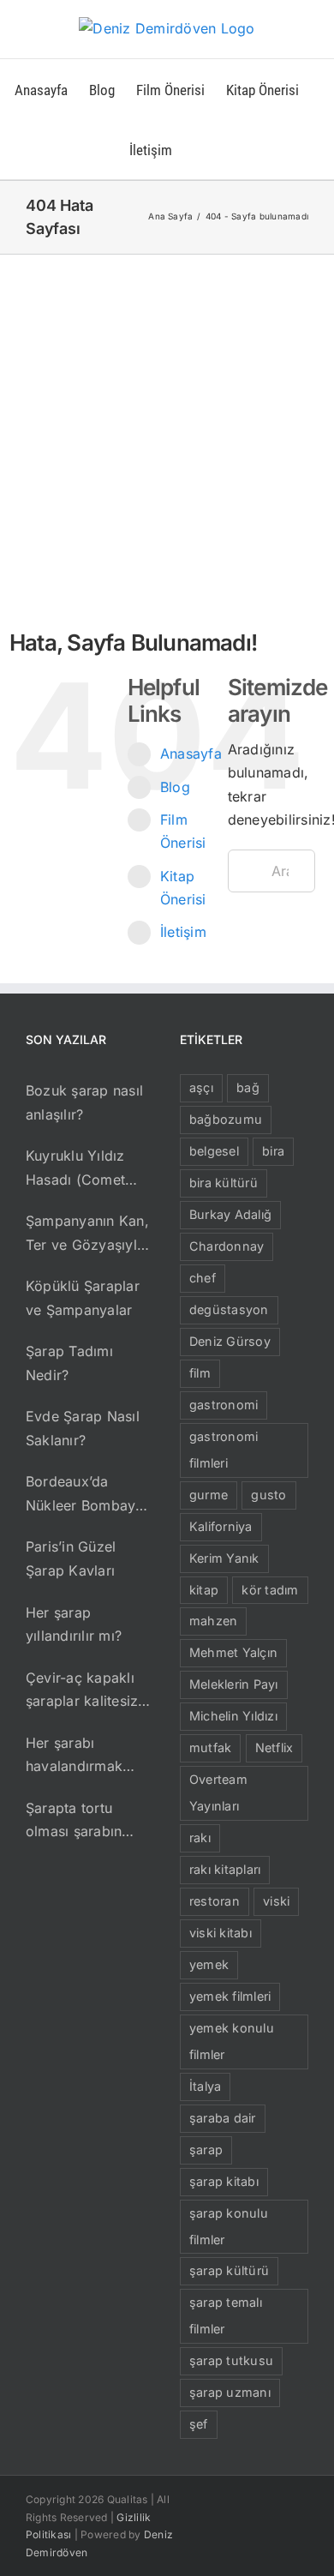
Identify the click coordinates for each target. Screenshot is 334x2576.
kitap (204, 1590)
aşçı (201, 1087)
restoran (215, 1901)
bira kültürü (224, 1183)
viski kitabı (221, 1933)
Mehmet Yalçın (233, 1652)
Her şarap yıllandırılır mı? (74, 1624)
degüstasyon (229, 1309)
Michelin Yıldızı (233, 1716)
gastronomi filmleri (224, 1450)
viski (276, 1901)
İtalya (205, 2086)
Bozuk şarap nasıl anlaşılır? (84, 1102)
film (200, 1373)
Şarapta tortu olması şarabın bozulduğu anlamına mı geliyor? (74, 1822)
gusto (268, 1495)
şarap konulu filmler (229, 2226)
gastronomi (224, 1405)
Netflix (274, 1747)
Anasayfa (191, 754)
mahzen (213, 1621)
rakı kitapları (225, 1869)
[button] (199, 149)
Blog (175, 787)
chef (203, 1278)
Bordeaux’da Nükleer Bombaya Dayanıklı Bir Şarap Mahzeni (89, 1495)
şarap (206, 2150)
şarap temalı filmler (226, 2315)
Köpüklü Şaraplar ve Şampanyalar (83, 1298)
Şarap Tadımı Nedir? (69, 1363)
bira (273, 1151)
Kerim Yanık (224, 1558)
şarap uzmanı (230, 2392)
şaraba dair (223, 2118)
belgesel (214, 1151)
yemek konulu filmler (232, 2041)
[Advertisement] (167, 430)
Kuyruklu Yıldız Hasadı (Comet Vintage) (75, 1169)
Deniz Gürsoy (230, 1341)
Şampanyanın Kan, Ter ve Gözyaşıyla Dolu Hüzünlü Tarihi (87, 1234)
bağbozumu (226, 1119)
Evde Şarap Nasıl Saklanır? (83, 1428)
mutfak (210, 1747)
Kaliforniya (221, 1526)
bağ (248, 1087)
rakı (200, 1837)
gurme (209, 1495)
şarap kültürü (229, 2270)
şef (199, 2424)
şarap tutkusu (231, 2360)
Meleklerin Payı (234, 1684)
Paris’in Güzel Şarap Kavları (71, 1558)
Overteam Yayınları (218, 1792)
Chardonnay (227, 1246)
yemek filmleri (230, 1996)
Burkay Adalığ (230, 1214)
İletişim (183, 932)
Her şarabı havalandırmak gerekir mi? (74, 1756)
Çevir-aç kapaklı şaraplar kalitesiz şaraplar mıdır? (82, 1691)
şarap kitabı (224, 2181)
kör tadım (270, 1590)
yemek (209, 1964)
